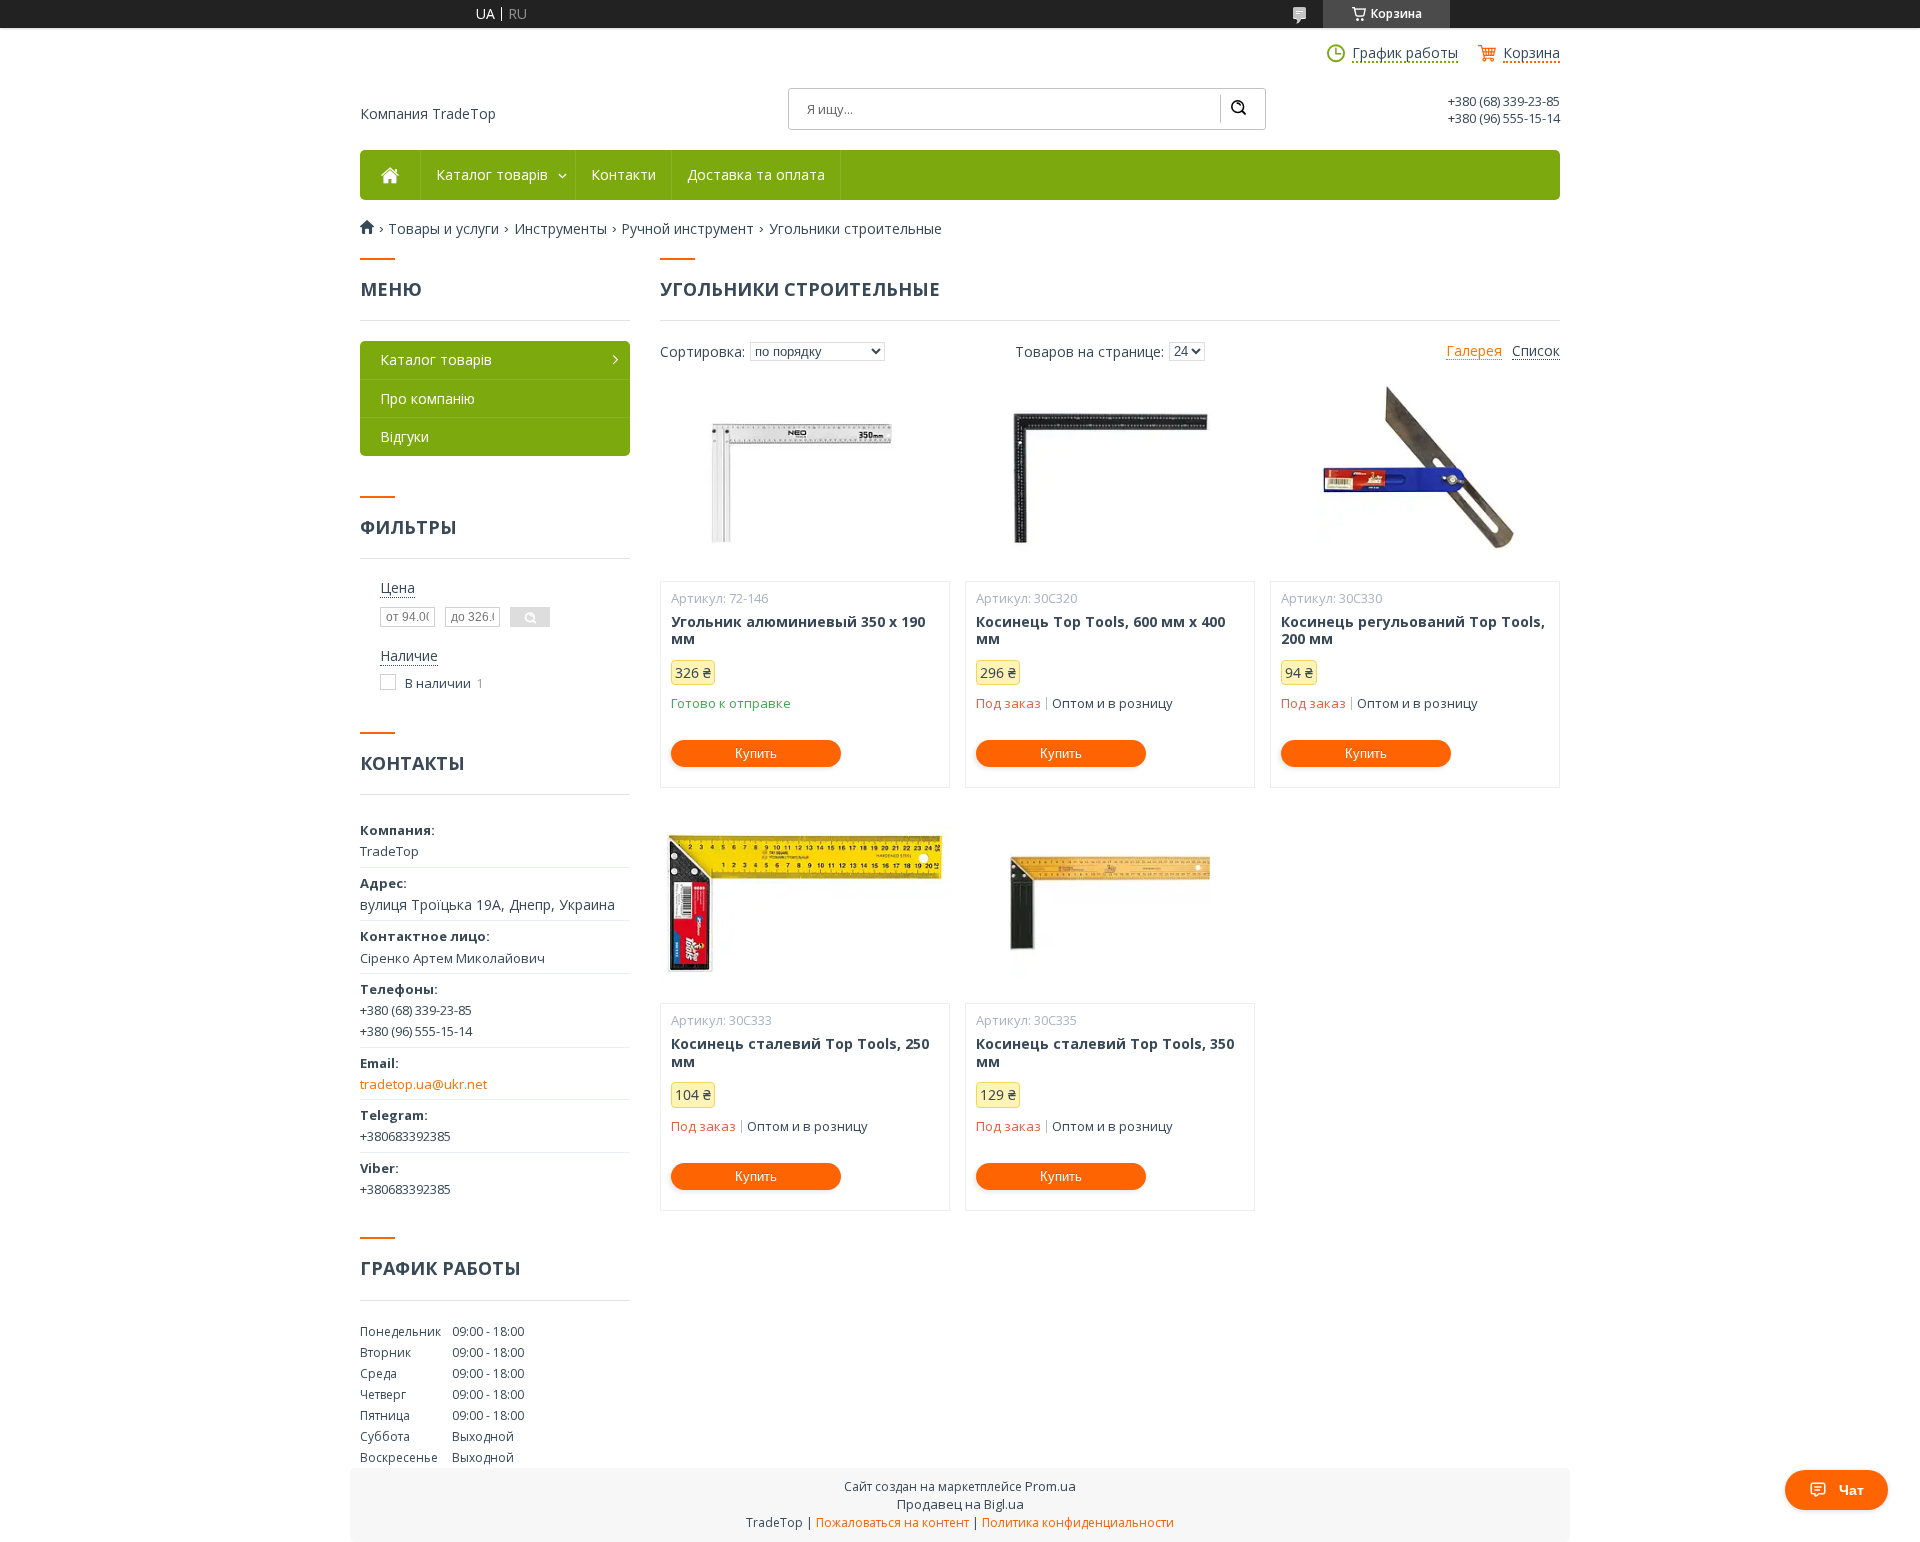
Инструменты (560, 229)
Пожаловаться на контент (892, 1522)
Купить (756, 753)
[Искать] (1238, 109)
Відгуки (404, 436)
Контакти (623, 175)
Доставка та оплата (756, 175)
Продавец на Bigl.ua (960, 1504)
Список (1536, 351)
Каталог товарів (492, 175)
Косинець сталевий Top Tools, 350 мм (1105, 1052)
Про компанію (427, 398)
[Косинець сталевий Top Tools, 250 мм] (805, 903)
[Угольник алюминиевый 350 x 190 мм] (805, 481)
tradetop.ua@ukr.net (423, 1084)
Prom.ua (1050, 1486)
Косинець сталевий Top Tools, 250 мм (800, 1052)
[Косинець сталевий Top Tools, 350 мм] (1110, 903)
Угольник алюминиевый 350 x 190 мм (798, 630)
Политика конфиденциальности (1078, 1522)
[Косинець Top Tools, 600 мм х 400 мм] (1110, 481)
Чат (1851, 1490)
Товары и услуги (443, 229)
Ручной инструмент (687, 229)
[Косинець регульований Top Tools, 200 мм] (1415, 481)
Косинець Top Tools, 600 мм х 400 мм (1100, 630)
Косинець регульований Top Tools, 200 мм (1413, 630)
